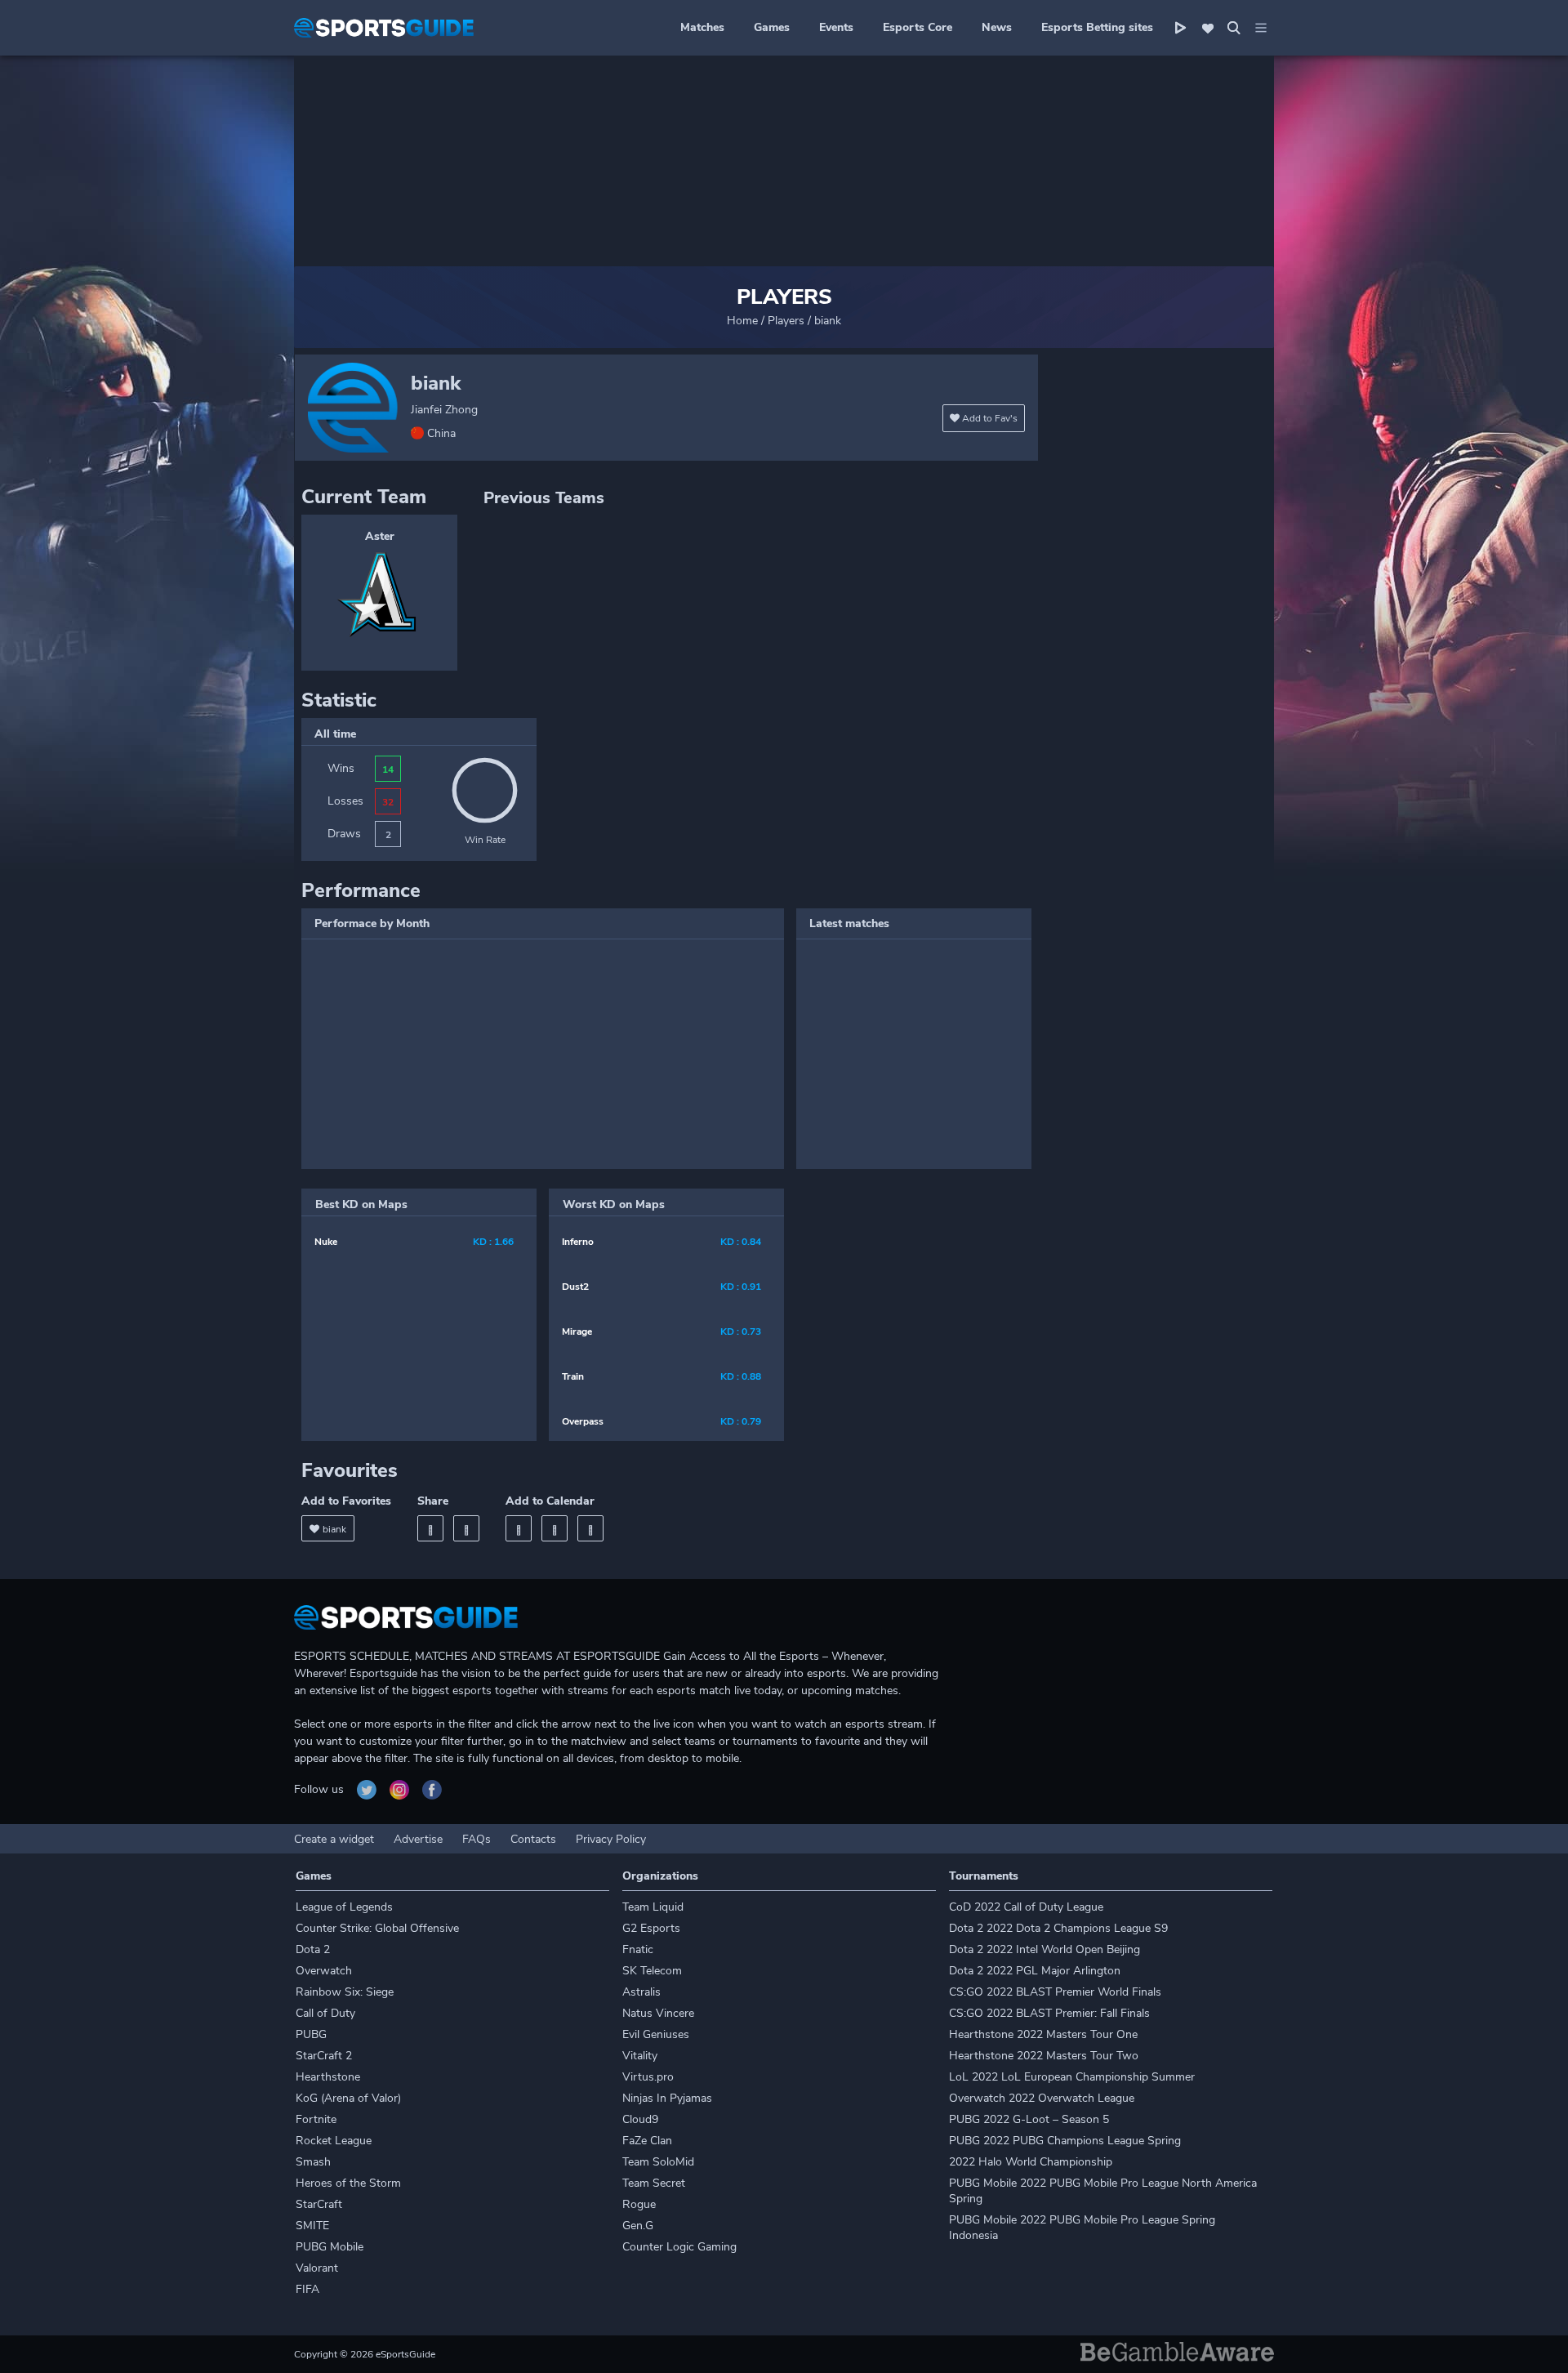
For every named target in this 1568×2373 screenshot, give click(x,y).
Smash (313, 2162)
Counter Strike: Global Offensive (377, 1928)
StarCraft (319, 2204)
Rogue (639, 2204)
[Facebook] (430, 1528)
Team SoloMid (658, 2162)
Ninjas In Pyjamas (667, 2098)
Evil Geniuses (656, 2034)
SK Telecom (652, 1971)
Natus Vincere (658, 2013)
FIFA (307, 2289)
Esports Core (918, 27)
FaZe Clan (647, 2141)
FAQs (477, 1839)
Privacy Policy (611, 1839)
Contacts (533, 1839)
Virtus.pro (648, 2077)
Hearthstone (328, 2077)
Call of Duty (325, 2013)
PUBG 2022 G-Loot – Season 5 (1029, 2119)
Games (772, 27)
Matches (702, 27)
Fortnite (316, 2119)
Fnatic (638, 1949)
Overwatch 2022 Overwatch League (1042, 2098)
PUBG (311, 2034)
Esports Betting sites (1097, 27)
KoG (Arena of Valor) (348, 2098)
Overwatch (324, 1971)
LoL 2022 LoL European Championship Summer (1072, 2077)
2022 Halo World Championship (1031, 2162)
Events (836, 27)
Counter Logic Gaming (679, 2247)
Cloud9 (640, 2119)
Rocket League (334, 2141)
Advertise (418, 1839)
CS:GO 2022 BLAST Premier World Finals (1055, 1992)
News (997, 27)
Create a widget (334, 1839)
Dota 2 (313, 1949)
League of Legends (344, 1907)
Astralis (641, 1992)
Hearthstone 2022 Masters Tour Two (1044, 2056)
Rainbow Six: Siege (345, 1992)
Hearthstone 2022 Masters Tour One (1043, 2034)
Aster (380, 536)
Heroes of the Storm (348, 2183)
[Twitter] (466, 1528)
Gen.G (638, 2226)
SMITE (312, 2226)
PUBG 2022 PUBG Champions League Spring (1065, 2141)
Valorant (317, 2268)
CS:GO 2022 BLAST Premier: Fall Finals (1049, 2013)
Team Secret (654, 2183)
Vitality (640, 2056)
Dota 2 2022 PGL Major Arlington (1035, 1971)
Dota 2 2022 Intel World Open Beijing (1045, 1949)
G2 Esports (651, 1928)
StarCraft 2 (324, 2056)
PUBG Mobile (330, 2247)
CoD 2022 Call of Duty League (1026, 1907)
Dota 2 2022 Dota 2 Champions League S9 (1058, 1928)
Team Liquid (653, 1907)
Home (742, 321)
